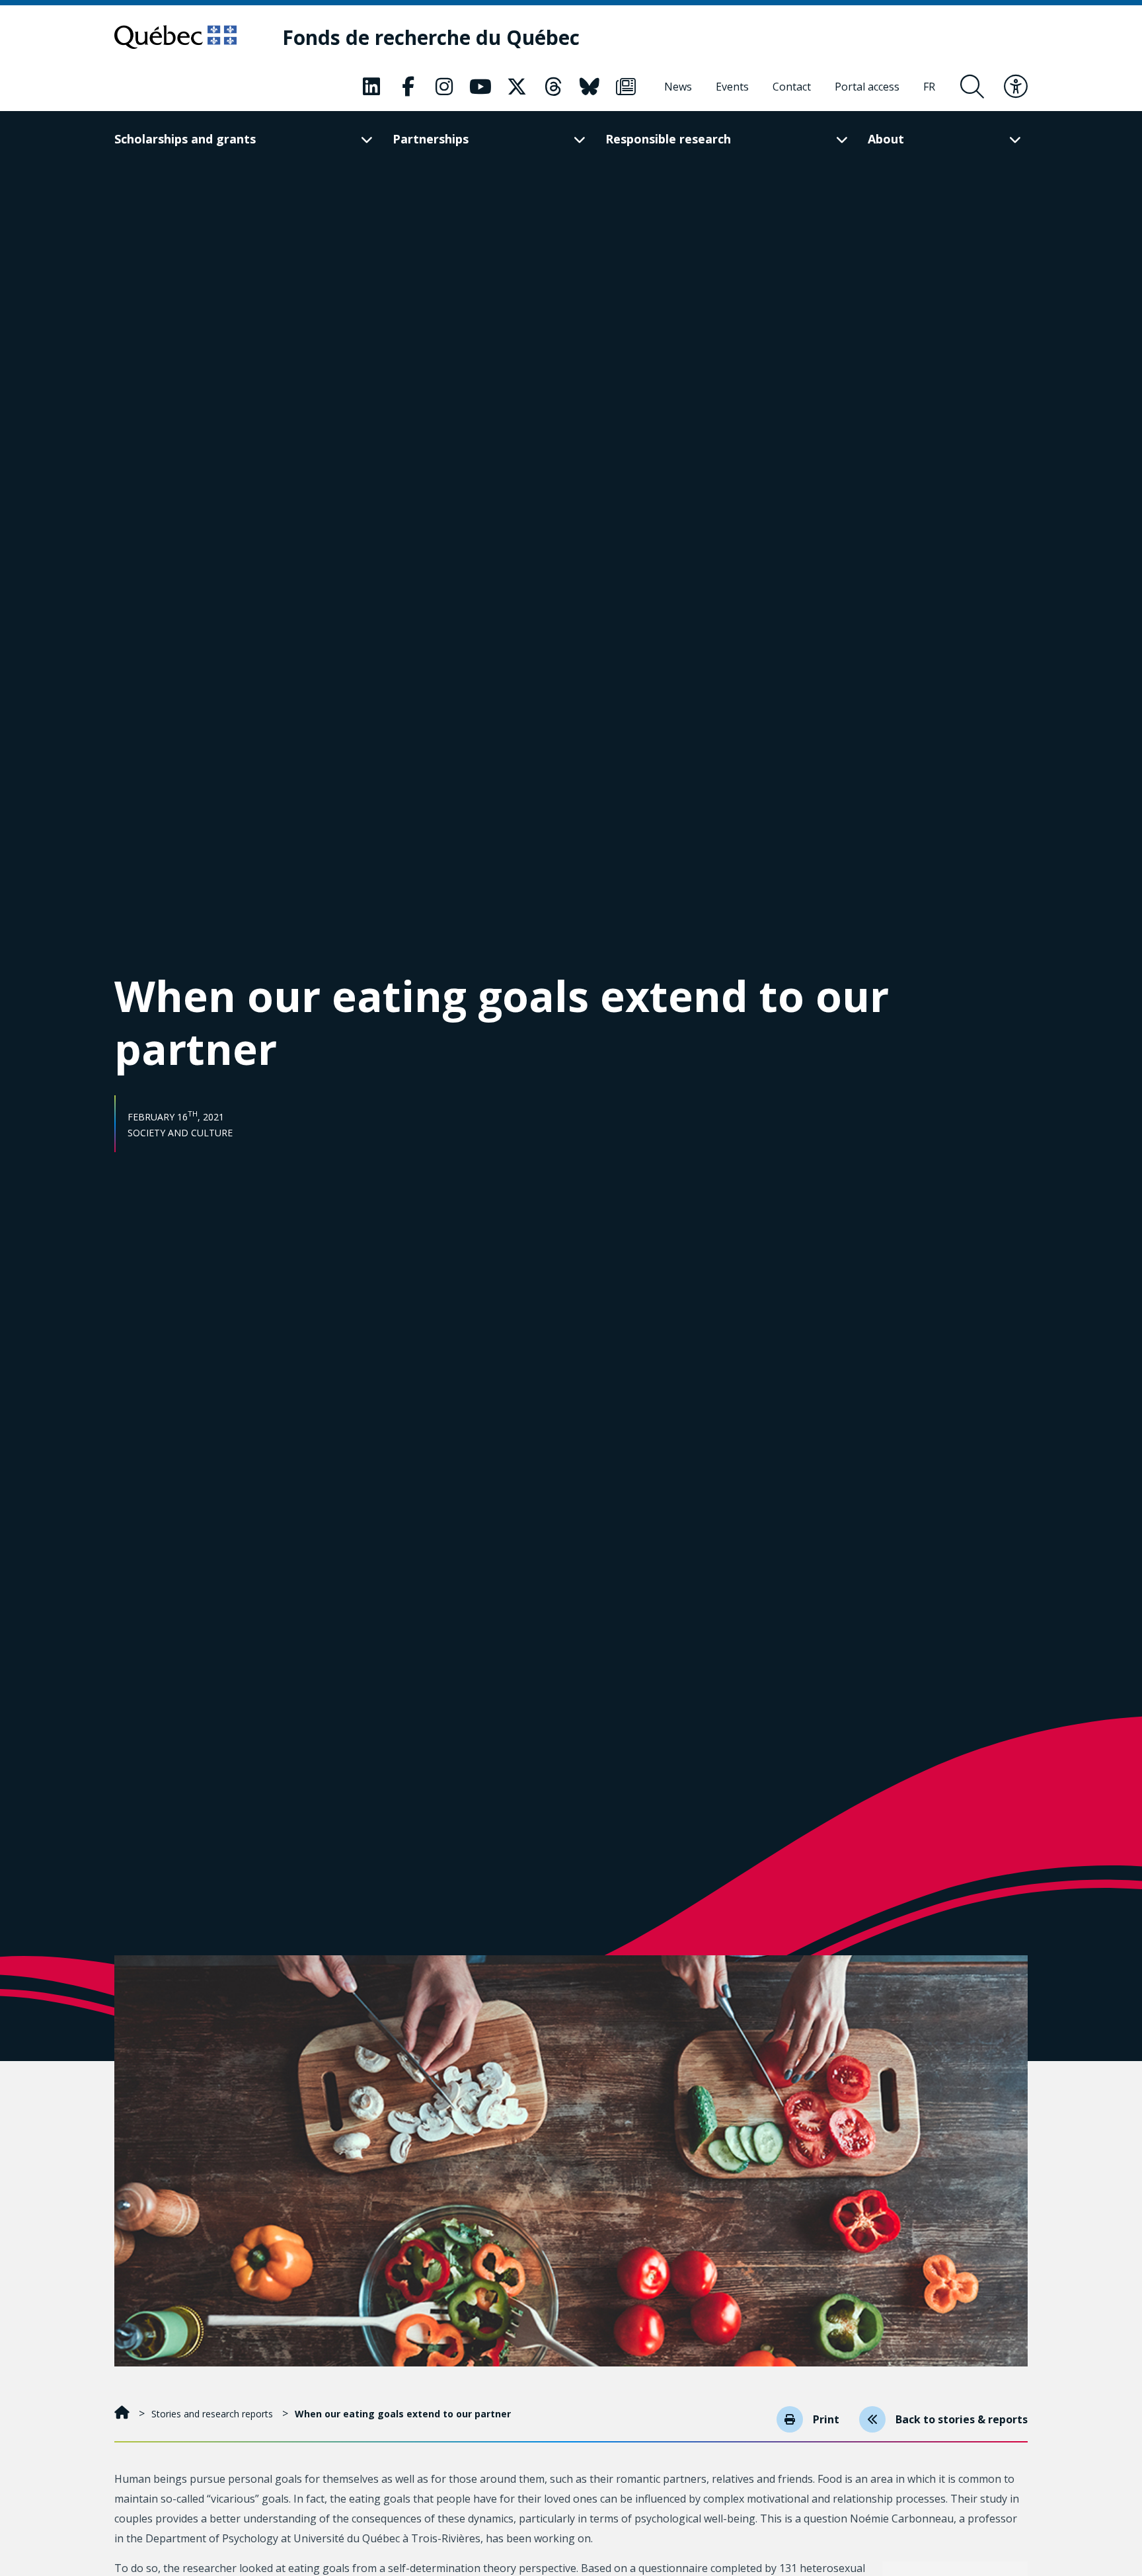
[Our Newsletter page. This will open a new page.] (626, 87)
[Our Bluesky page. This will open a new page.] (590, 87)
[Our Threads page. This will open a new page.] (553, 87)
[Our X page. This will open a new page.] (517, 87)
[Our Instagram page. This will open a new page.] (444, 87)
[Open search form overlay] (972, 87)
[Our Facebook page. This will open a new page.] (408, 87)
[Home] (123, 2414)
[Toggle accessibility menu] (1016, 87)
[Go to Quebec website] (175, 37)
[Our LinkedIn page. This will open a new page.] (371, 87)
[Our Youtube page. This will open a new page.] (480, 87)
